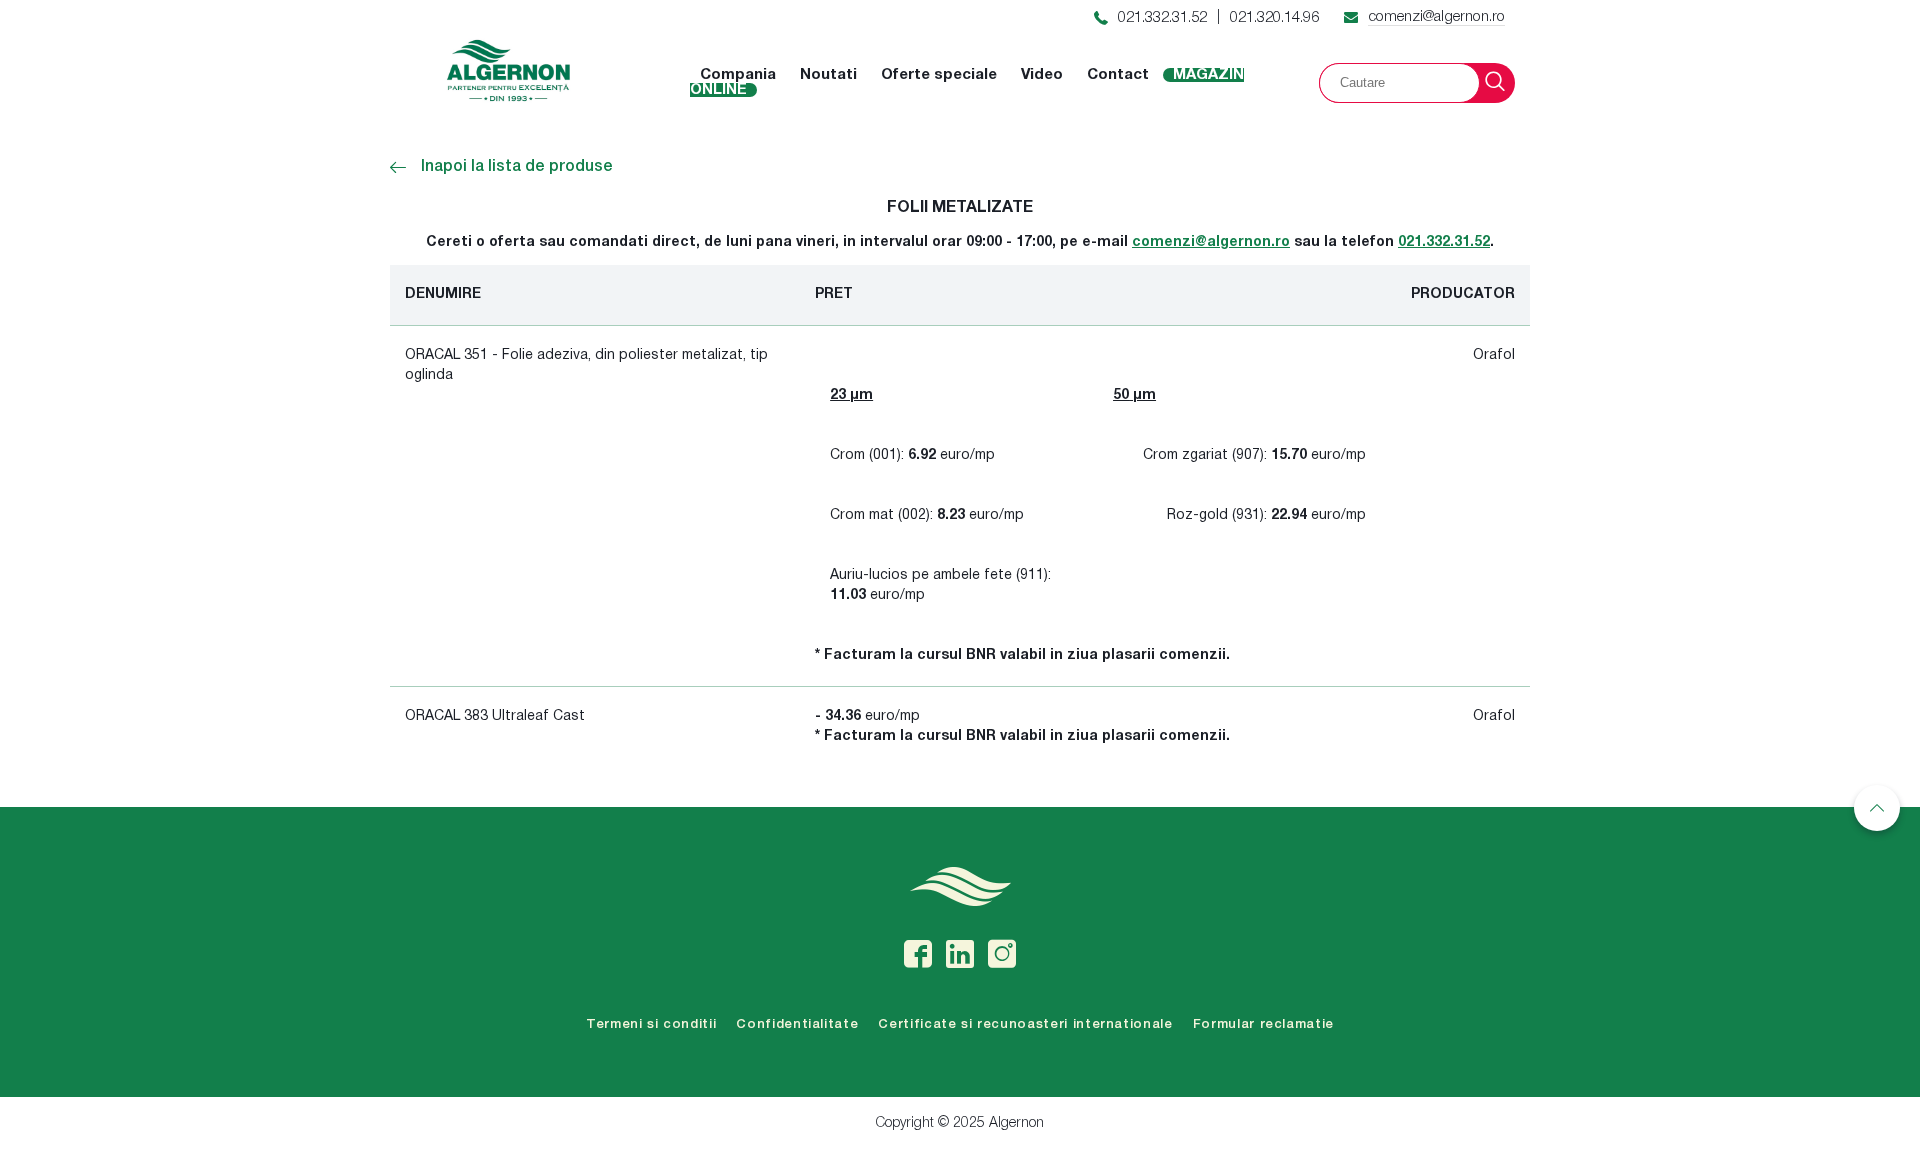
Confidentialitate (797, 1024)
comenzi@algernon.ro (1436, 17)
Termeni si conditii (651, 1024)
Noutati (828, 75)
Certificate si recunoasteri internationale (1025, 1024)
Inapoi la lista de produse (517, 167)
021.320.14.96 (1274, 18)
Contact (1118, 75)
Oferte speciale (939, 75)
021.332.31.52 (1162, 18)
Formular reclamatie (1263, 1024)
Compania (738, 75)
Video (1042, 75)
